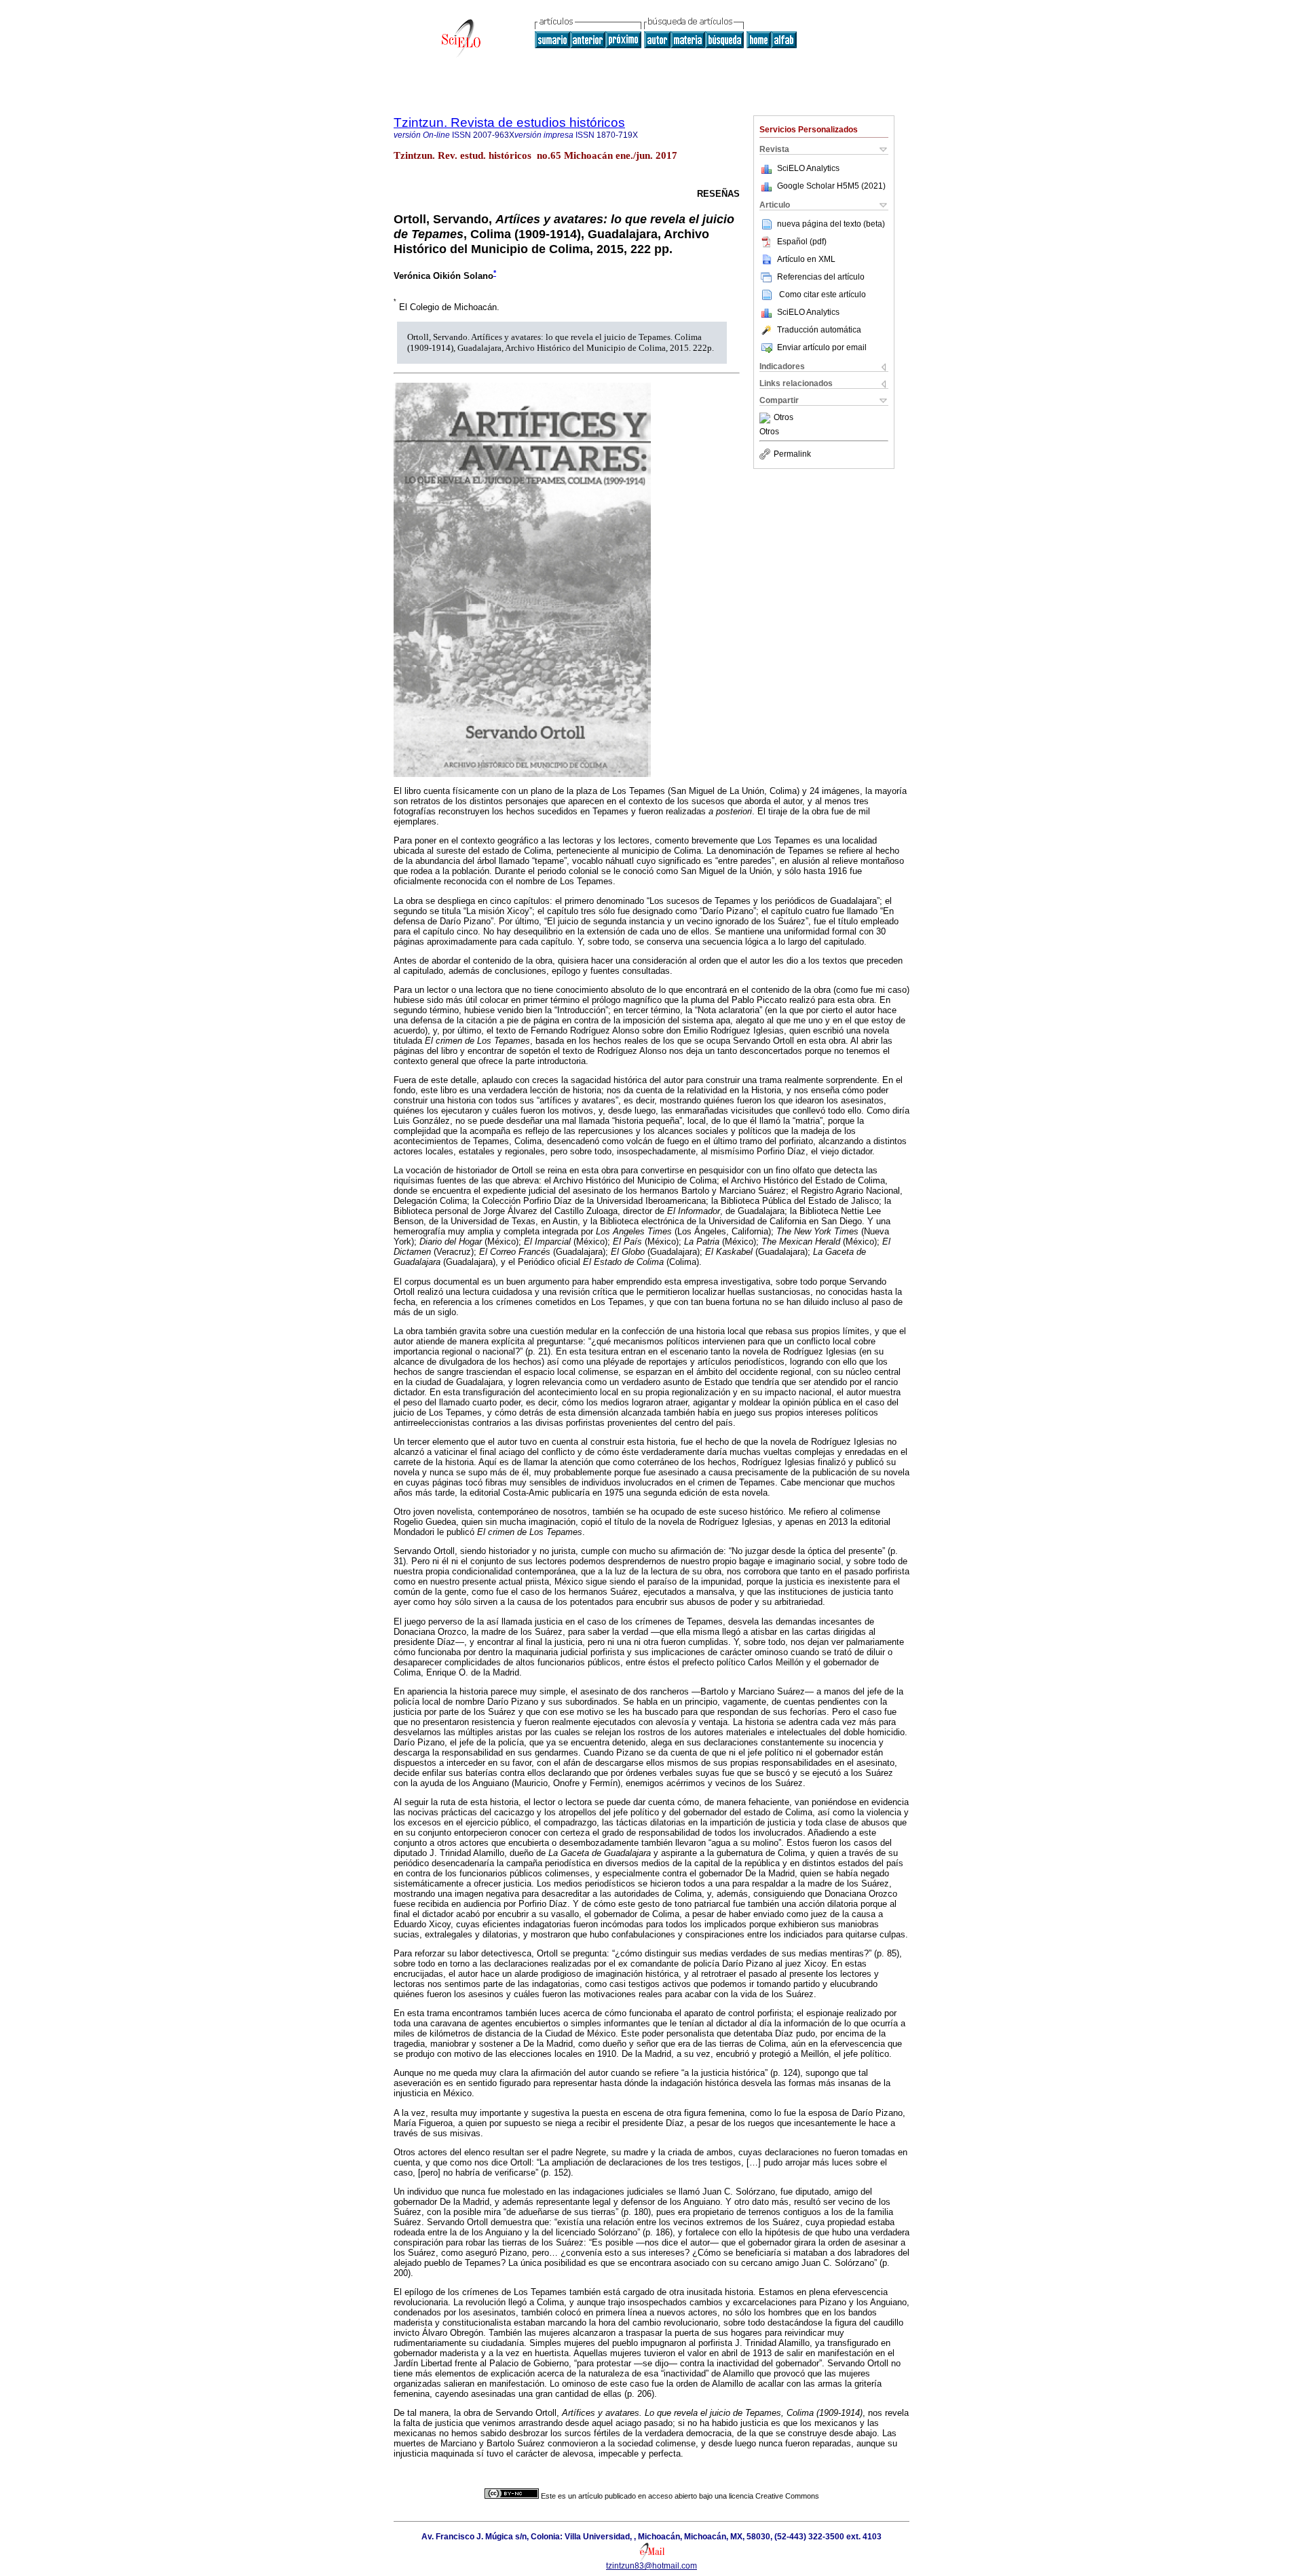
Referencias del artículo (821, 277)
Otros (783, 418)
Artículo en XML (806, 259)
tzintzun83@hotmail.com (651, 2566)
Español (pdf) (802, 242)
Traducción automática (819, 330)
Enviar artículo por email (822, 347)
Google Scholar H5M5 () (831, 186)
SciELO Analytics (808, 168)
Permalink (792, 454)
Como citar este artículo (823, 295)
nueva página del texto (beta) (831, 224)
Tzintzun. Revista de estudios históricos (509, 122)
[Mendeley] (767, 418)
